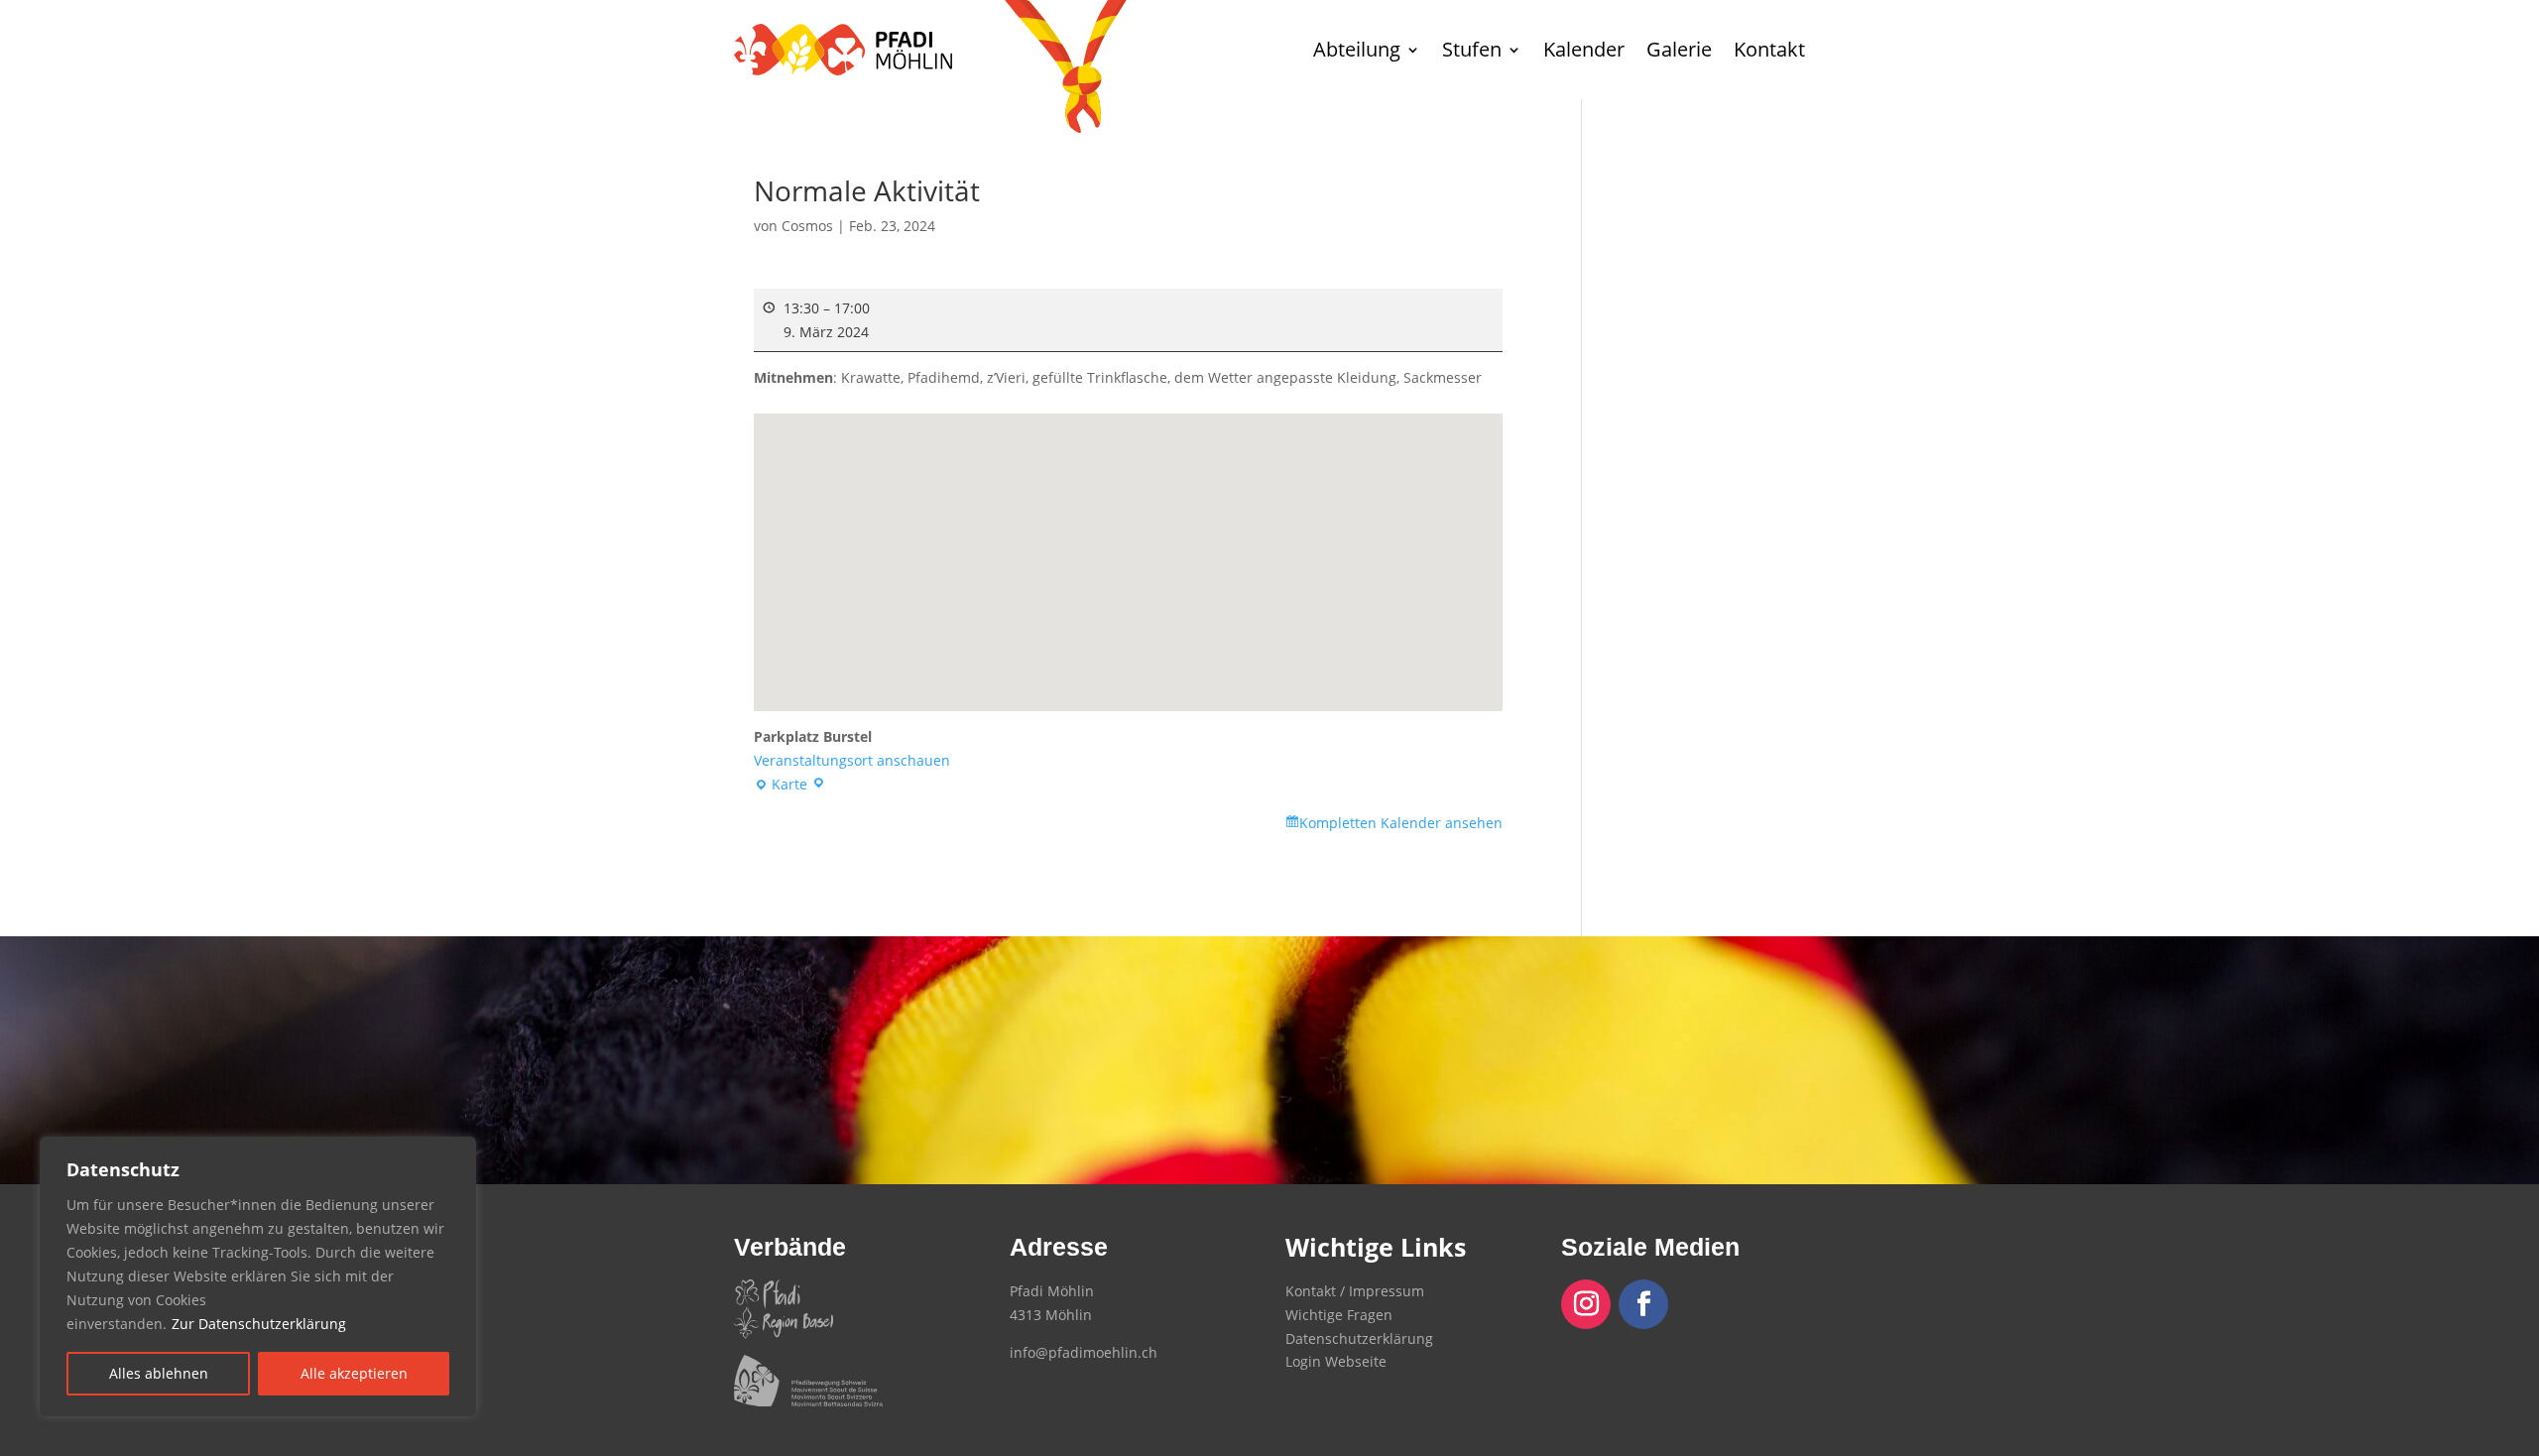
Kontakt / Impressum (1355, 1291)
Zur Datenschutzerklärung (259, 1324)
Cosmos (807, 226)
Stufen (1472, 49)
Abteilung (1357, 49)
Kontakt (1769, 49)
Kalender (1584, 49)
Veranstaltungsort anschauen (852, 760)
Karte (784, 786)
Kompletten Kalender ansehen (1401, 823)
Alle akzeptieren (354, 1373)
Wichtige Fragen (1339, 1315)
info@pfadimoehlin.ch (1084, 1352)
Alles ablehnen (159, 1373)
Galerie (1679, 49)
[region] (258, 1276)
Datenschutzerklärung (1359, 1338)
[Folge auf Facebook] (1643, 1304)
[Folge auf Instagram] (1586, 1304)
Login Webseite (1336, 1361)
